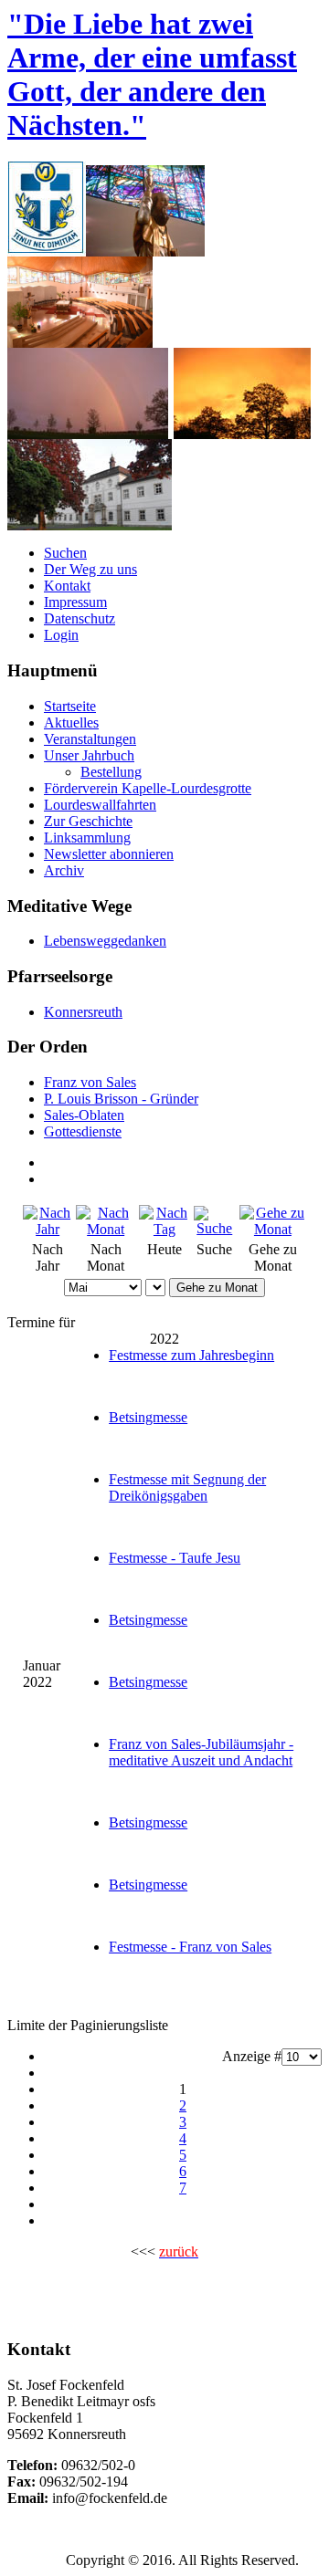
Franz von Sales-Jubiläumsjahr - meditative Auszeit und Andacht (201, 1752)
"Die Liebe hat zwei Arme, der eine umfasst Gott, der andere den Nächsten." (152, 74)
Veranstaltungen (90, 739)
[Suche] (215, 1228)
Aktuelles (71, 723)
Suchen (65, 553)
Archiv (64, 870)
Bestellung (111, 772)
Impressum (75, 602)
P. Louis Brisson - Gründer (121, 1099)
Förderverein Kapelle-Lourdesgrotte (148, 788)
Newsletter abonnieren (109, 854)
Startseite (70, 706)
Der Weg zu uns (90, 569)
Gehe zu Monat (217, 1288)
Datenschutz (80, 618)
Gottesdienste (83, 1131)
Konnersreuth (83, 1012)
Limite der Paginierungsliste (88, 2025)
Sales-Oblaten (84, 1115)
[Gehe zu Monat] (273, 1229)
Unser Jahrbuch (89, 755)
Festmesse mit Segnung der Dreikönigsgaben (187, 1487)
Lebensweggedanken (105, 941)
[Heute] (164, 1229)
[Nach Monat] (106, 1229)
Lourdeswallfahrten (100, 805)
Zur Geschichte (88, 821)
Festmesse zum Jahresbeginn (191, 1355)
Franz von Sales (90, 1082)
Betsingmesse (148, 1417)
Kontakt (67, 586)
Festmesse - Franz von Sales (190, 1947)
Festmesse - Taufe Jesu (175, 1558)
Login (61, 635)
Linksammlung (87, 838)
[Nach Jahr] (48, 1229)
